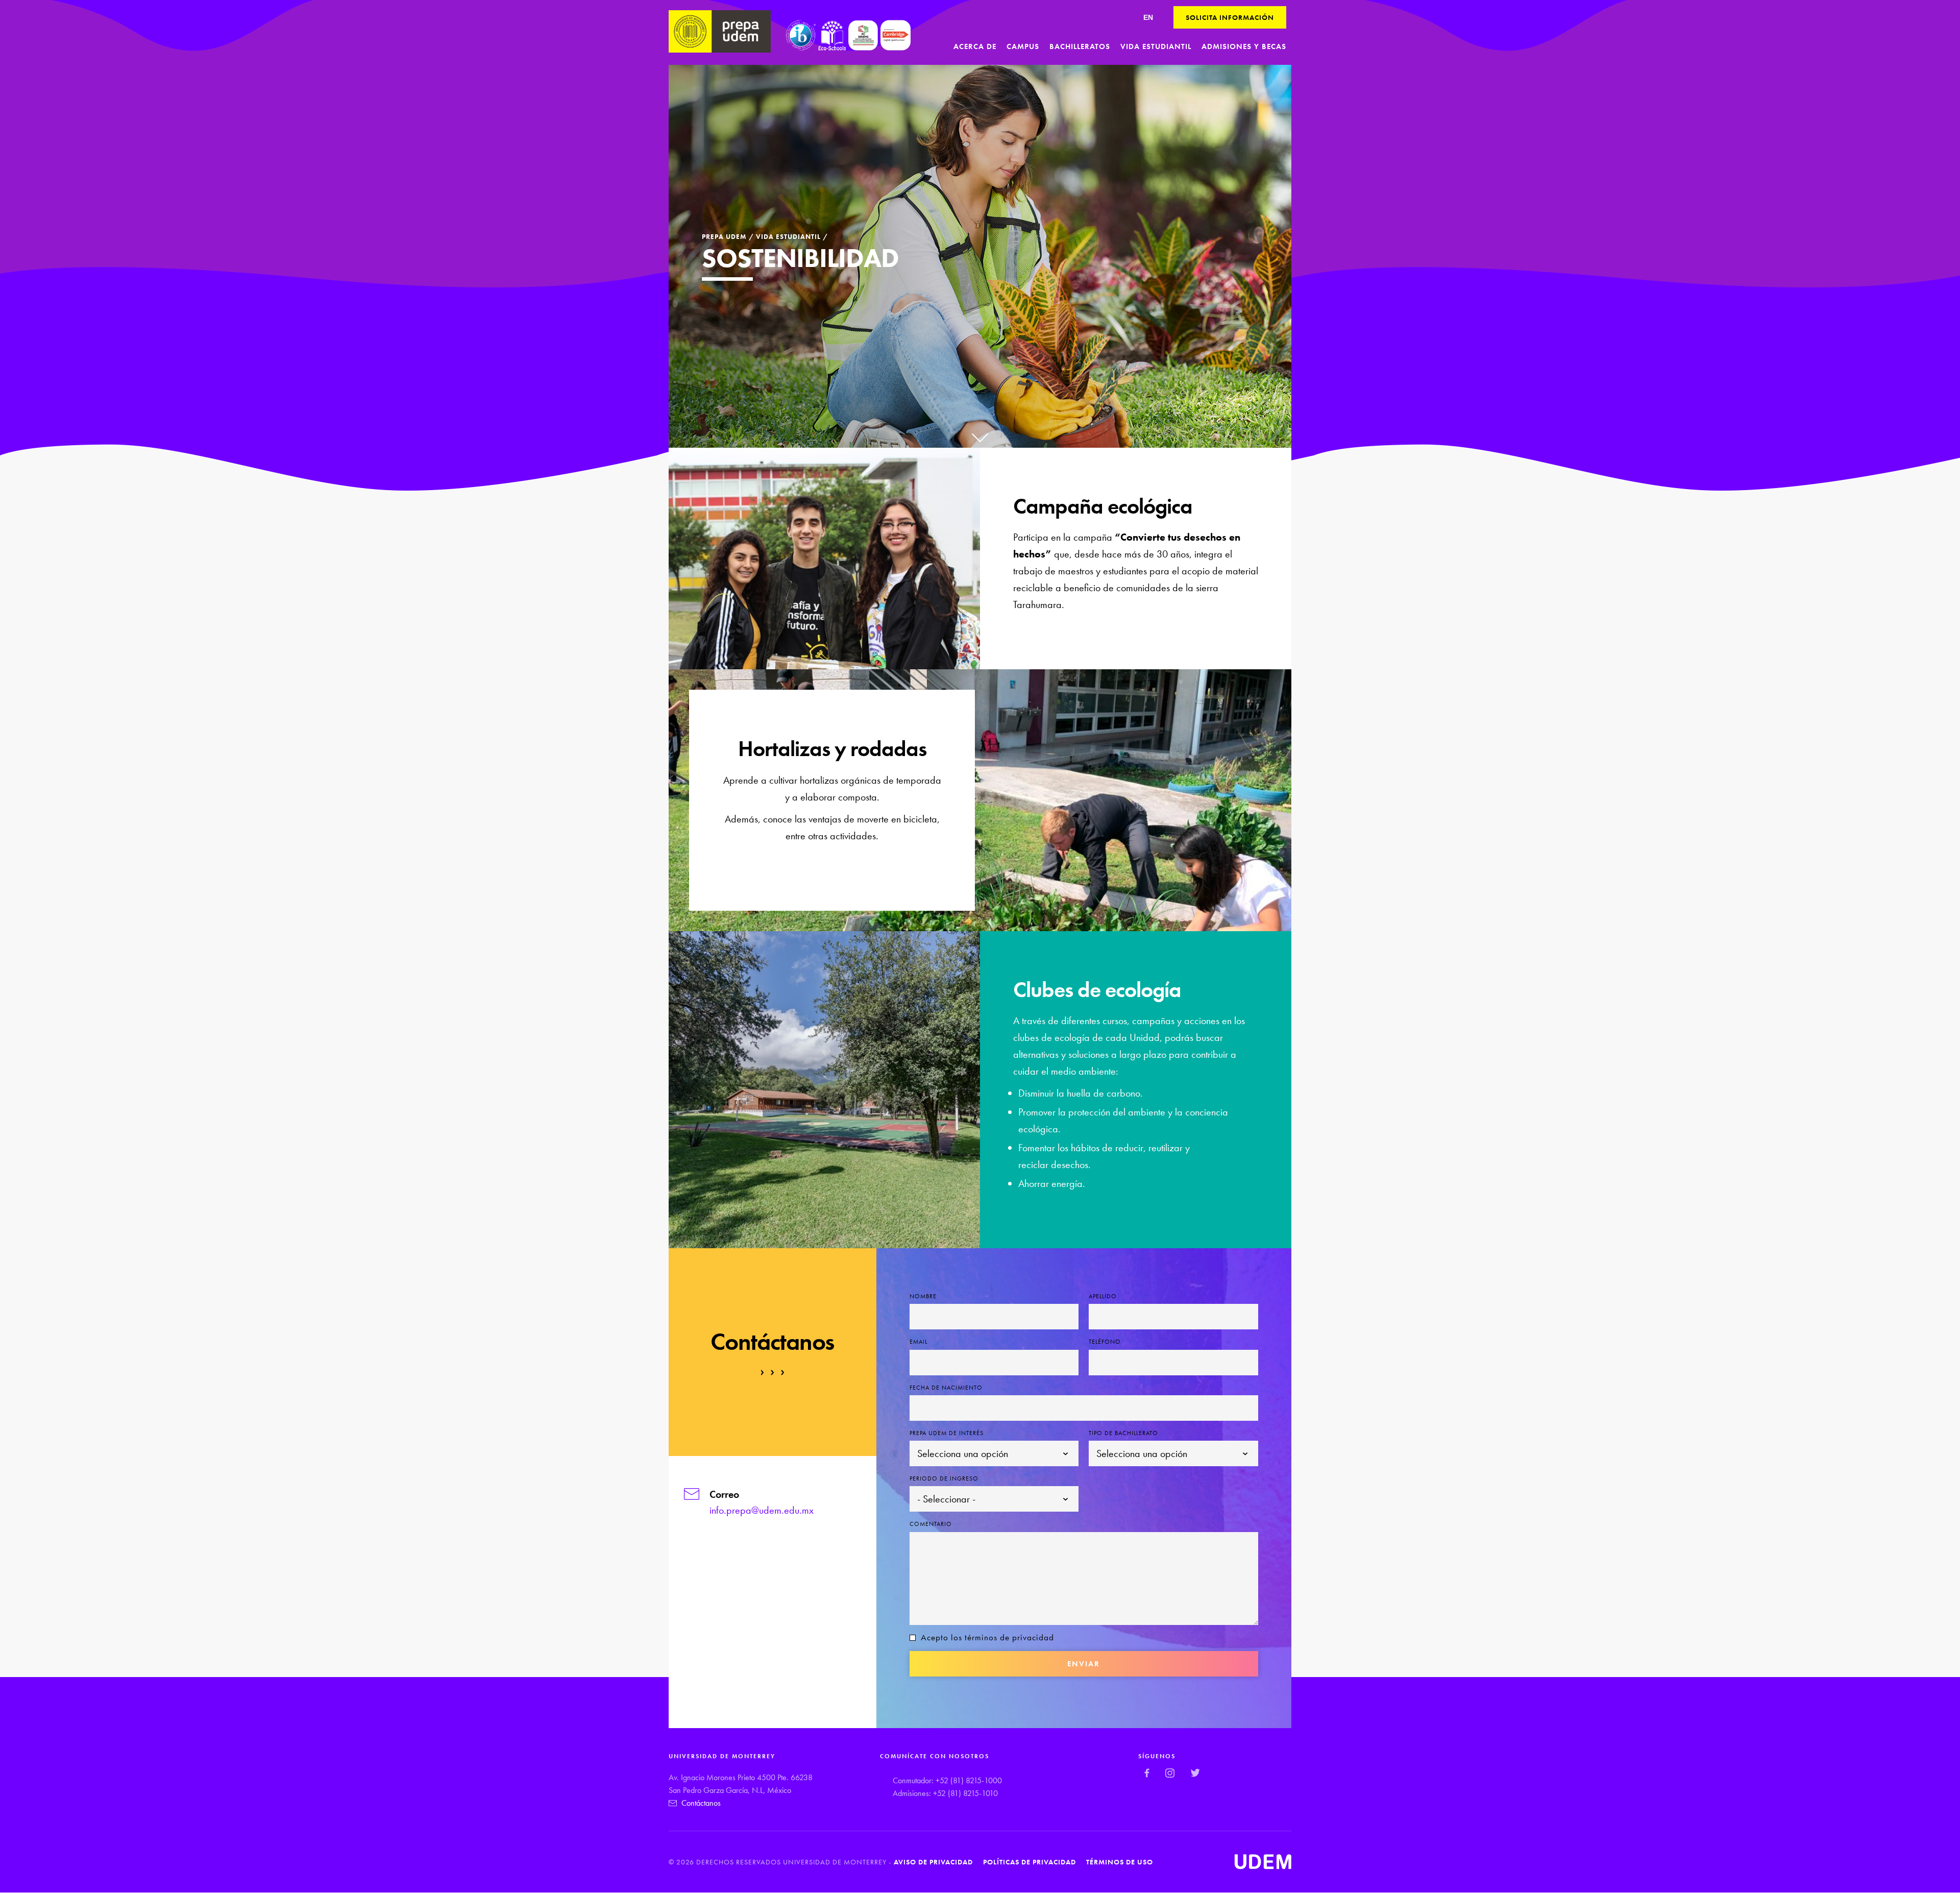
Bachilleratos (1080, 46)
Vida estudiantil (1156, 46)
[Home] (720, 31)
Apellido (1103, 1296)
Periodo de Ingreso (944, 1478)
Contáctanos (701, 1803)
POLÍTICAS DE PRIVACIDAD (1030, 1862)
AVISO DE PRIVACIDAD (933, 1862)
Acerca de (975, 46)
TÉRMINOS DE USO (1120, 1862)
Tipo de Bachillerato (1123, 1433)
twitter (1195, 1773)
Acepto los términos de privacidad (987, 1637)
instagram (1170, 1773)
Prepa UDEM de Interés (947, 1433)
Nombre (923, 1296)
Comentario (931, 1524)
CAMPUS (1023, 46)
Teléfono (1105, 1342)
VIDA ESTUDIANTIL (788, 237)
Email (918, 1342)
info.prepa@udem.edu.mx (762, 1510)
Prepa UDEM (724, 237)
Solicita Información (1230, 17)
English (1148, 17)
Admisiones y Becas (1244, 46)
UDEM (1263, 1862)
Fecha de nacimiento (946, 1388)
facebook (1147, 1773)
